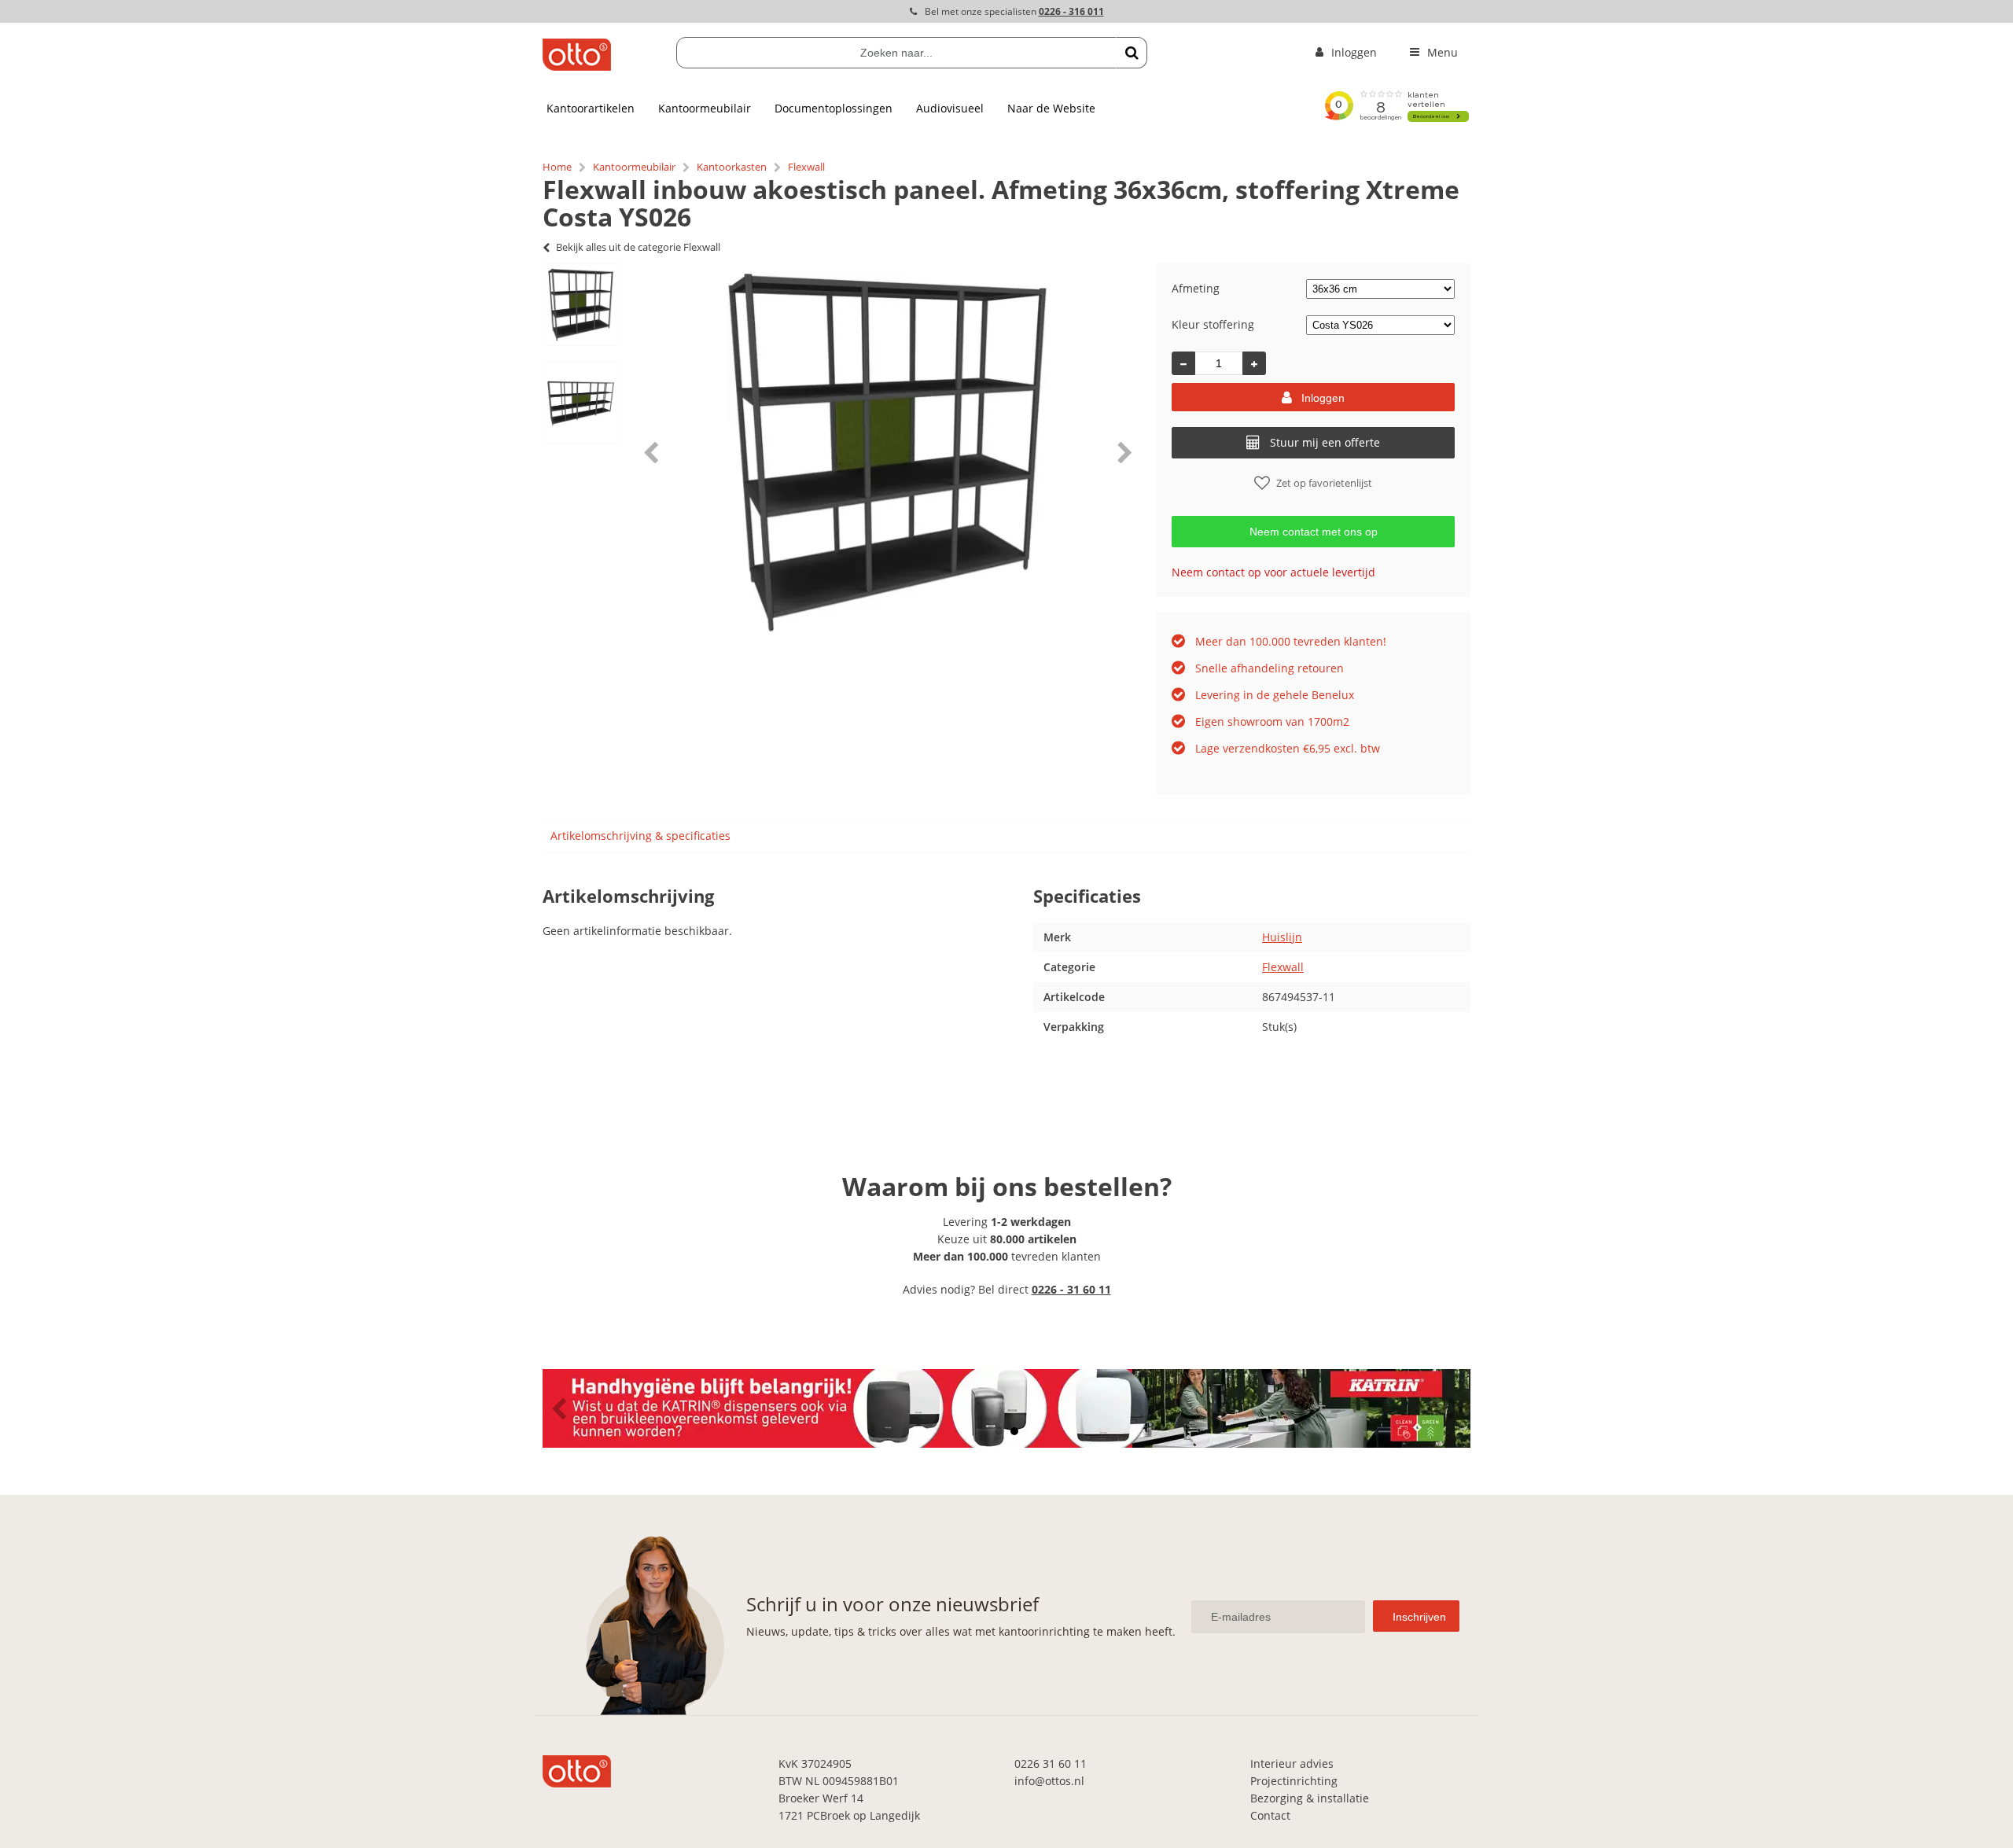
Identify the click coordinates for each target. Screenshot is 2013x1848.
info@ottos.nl (1049, 1781)
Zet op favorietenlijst (1324, 483)
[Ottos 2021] (577, 66)
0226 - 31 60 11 (1071, 1289)
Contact (1270, 1815)
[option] (581, 305)
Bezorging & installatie (1310, 1798)
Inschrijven (1419, 1617)
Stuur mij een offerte (1325, 442)
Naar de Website (1051, 108)
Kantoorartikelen (591, 108)
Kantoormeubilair (705, 108)
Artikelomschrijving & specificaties (640, 836)
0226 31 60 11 (1051, 1763)
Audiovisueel (950, 108)
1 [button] (999, 1431)
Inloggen (1323, 398)
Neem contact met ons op (1314, 532)
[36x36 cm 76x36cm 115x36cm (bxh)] (1380, 288)
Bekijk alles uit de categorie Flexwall (638, 247)
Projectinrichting (1294, 1781)
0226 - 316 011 (1071, 11)
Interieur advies (1292, 1763)
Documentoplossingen (834, 108)
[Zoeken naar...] (1132, 53)
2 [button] (1014, 1431)
